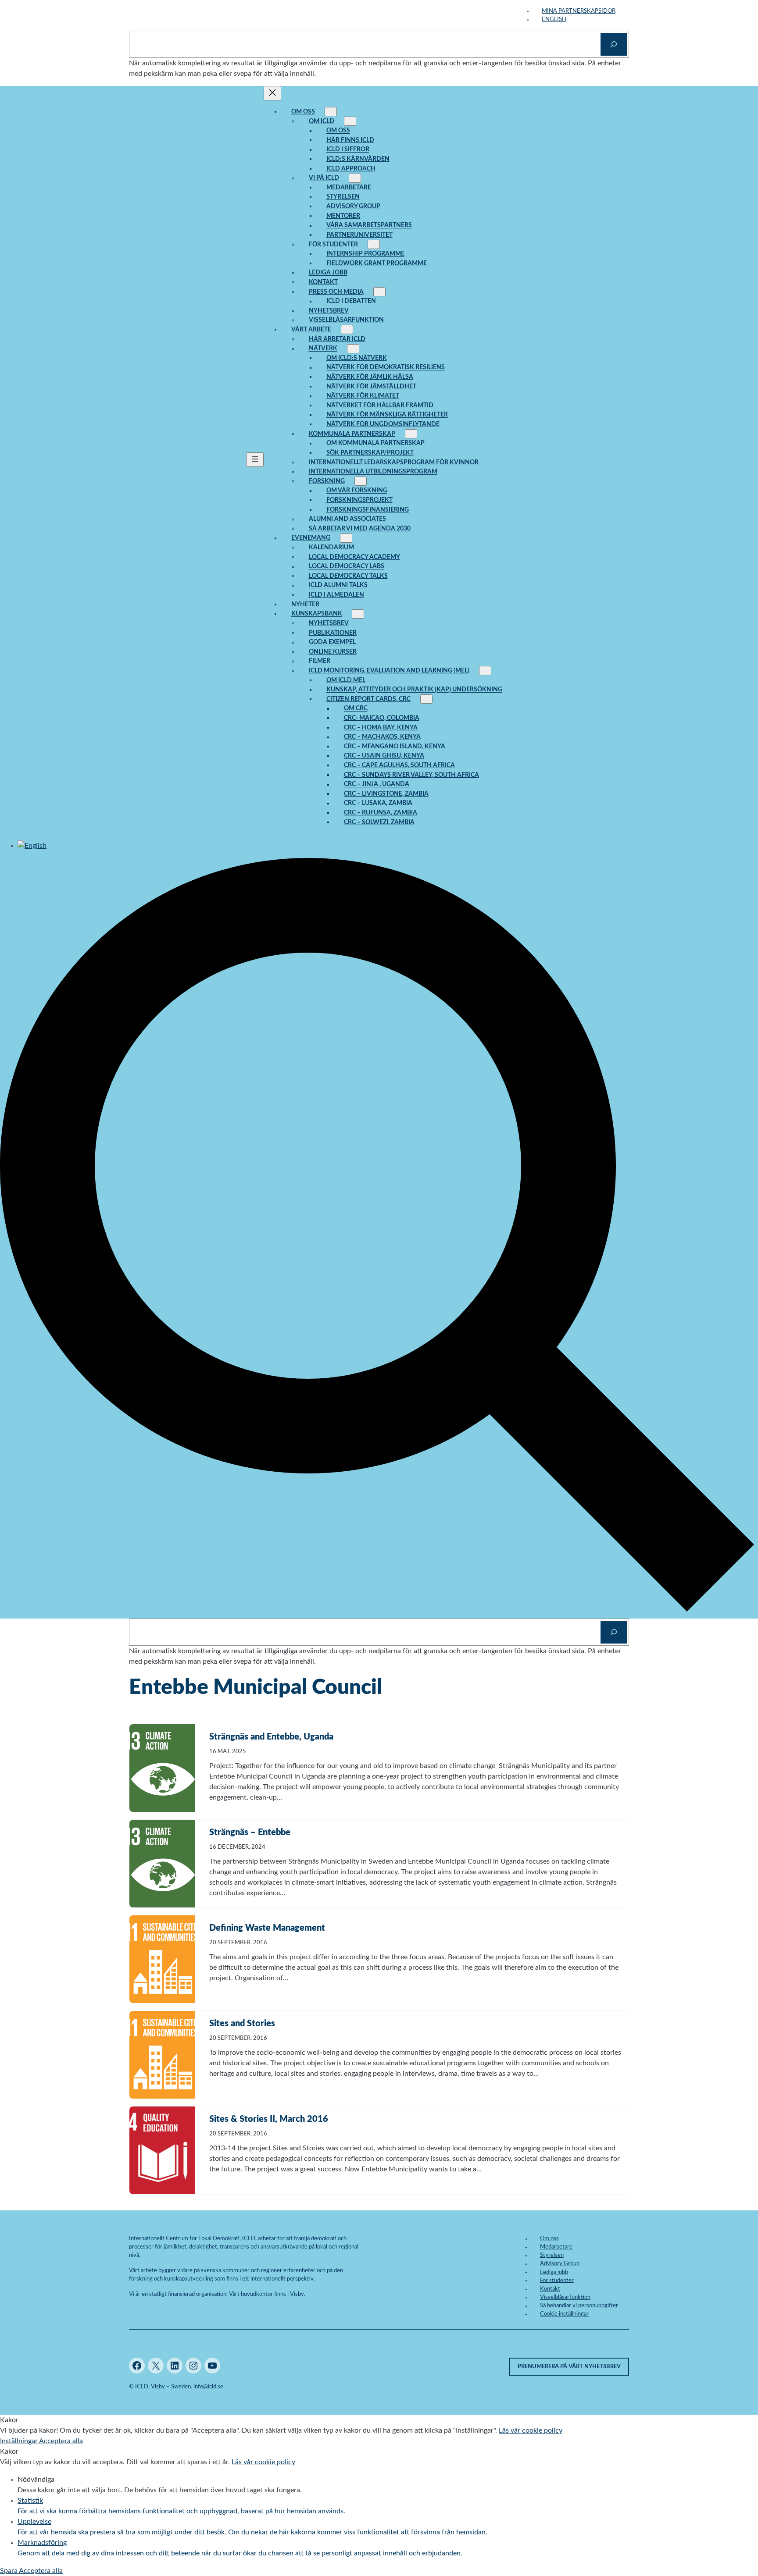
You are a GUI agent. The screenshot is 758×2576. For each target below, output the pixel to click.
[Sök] (614, 44)
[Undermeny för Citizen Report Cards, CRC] (426, 699)
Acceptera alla (61, 2441)
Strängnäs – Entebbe (250, 1832)
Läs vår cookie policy (531, 2430)
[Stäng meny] (272, 93)
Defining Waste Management (267, 1928)
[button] (379, 1613)
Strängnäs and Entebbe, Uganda (271, 1737)
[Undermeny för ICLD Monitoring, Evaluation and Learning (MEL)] (485, 671)
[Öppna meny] (255, 460)
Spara (9, 2571)
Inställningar (20, 2441)
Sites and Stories (242, 2024)
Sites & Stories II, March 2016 (269, 2119)
